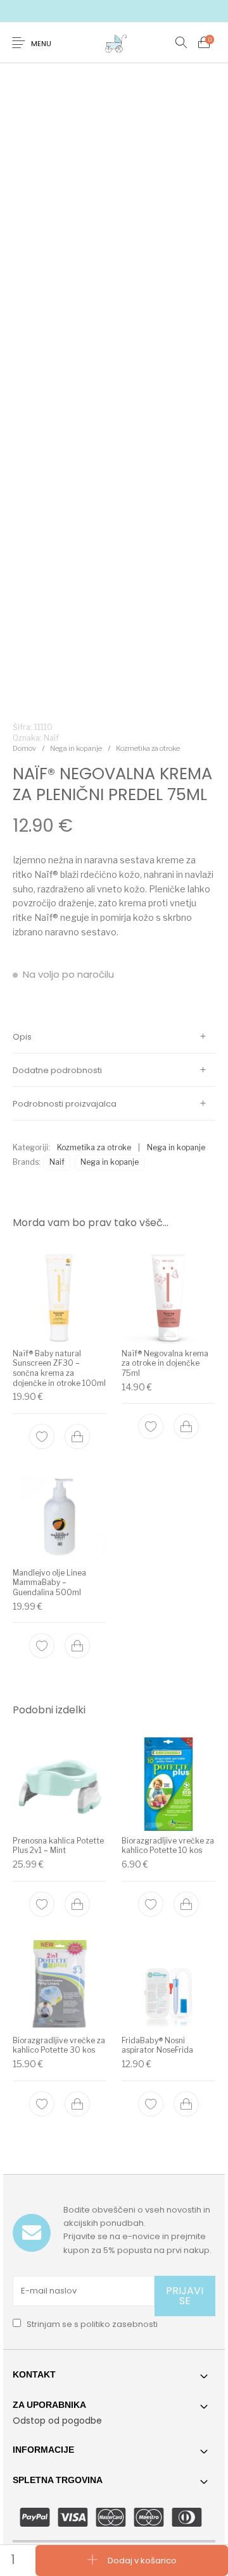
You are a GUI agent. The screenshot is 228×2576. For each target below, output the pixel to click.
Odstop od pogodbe (57, 2421)
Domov (24, 748)
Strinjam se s (91, 2324)
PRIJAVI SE (185, 2296)
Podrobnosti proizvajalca (65, 1104)
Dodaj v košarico (142, 2560)
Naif (57, 1162)
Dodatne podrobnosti (57, 1070)
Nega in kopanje (76, 748)
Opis (22, 1037)
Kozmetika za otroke (148, 748)
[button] (77, 1437)
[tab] (114, 1037)
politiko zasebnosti (119, 2324)
